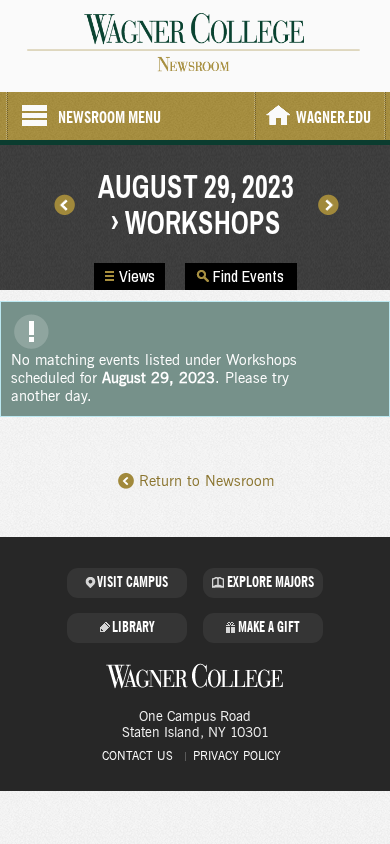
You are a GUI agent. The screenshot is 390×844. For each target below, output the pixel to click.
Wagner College (195, 676)
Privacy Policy (237, 756)
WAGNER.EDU (333, 117)
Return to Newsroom (206, 481)
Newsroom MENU (109, 117)
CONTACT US (137, 756)
